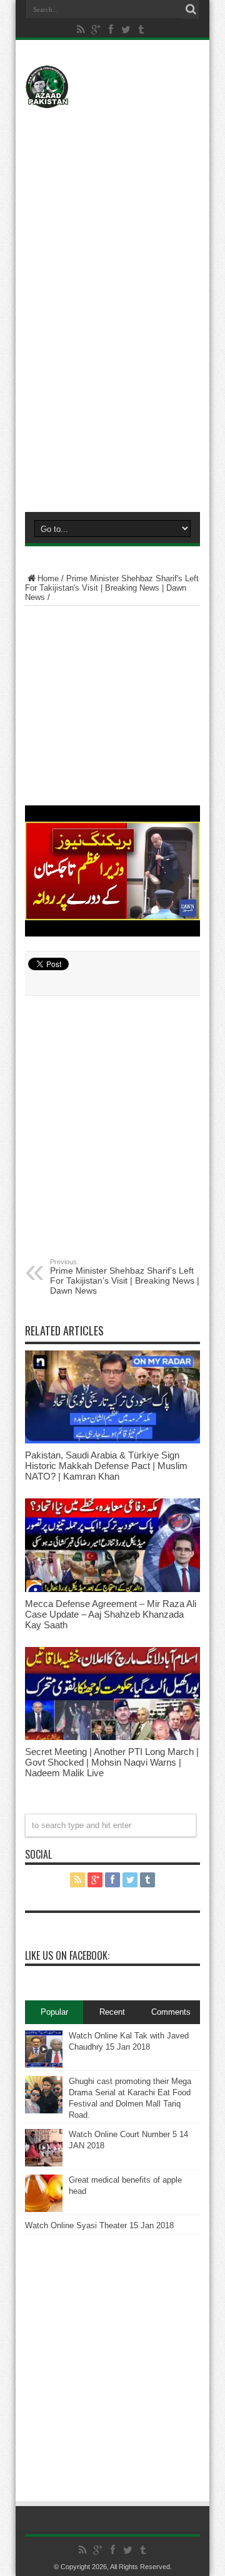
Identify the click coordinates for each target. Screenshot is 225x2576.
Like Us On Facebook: (67, 1955)
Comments (171, 2012)
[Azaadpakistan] (112, 87)
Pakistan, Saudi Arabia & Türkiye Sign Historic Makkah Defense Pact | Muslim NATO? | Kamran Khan (106, 1466)
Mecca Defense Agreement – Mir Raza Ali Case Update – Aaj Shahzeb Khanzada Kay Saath (111, 1614)
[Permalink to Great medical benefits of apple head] (44, 2193)
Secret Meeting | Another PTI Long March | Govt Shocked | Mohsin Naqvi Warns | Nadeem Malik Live (112, 1762)
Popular (54, 2012)
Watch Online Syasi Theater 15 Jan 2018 (99, 2225)
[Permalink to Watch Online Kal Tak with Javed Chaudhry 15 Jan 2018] (44, 2049)
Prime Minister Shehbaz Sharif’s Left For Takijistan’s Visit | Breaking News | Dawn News (125, 1277)
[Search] (191, 9)
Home (48, 578)
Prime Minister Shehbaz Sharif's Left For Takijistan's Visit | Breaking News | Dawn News (112, 588)
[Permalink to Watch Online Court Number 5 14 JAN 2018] (44, 2148)
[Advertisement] (112, 192)
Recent (112, 2012)
